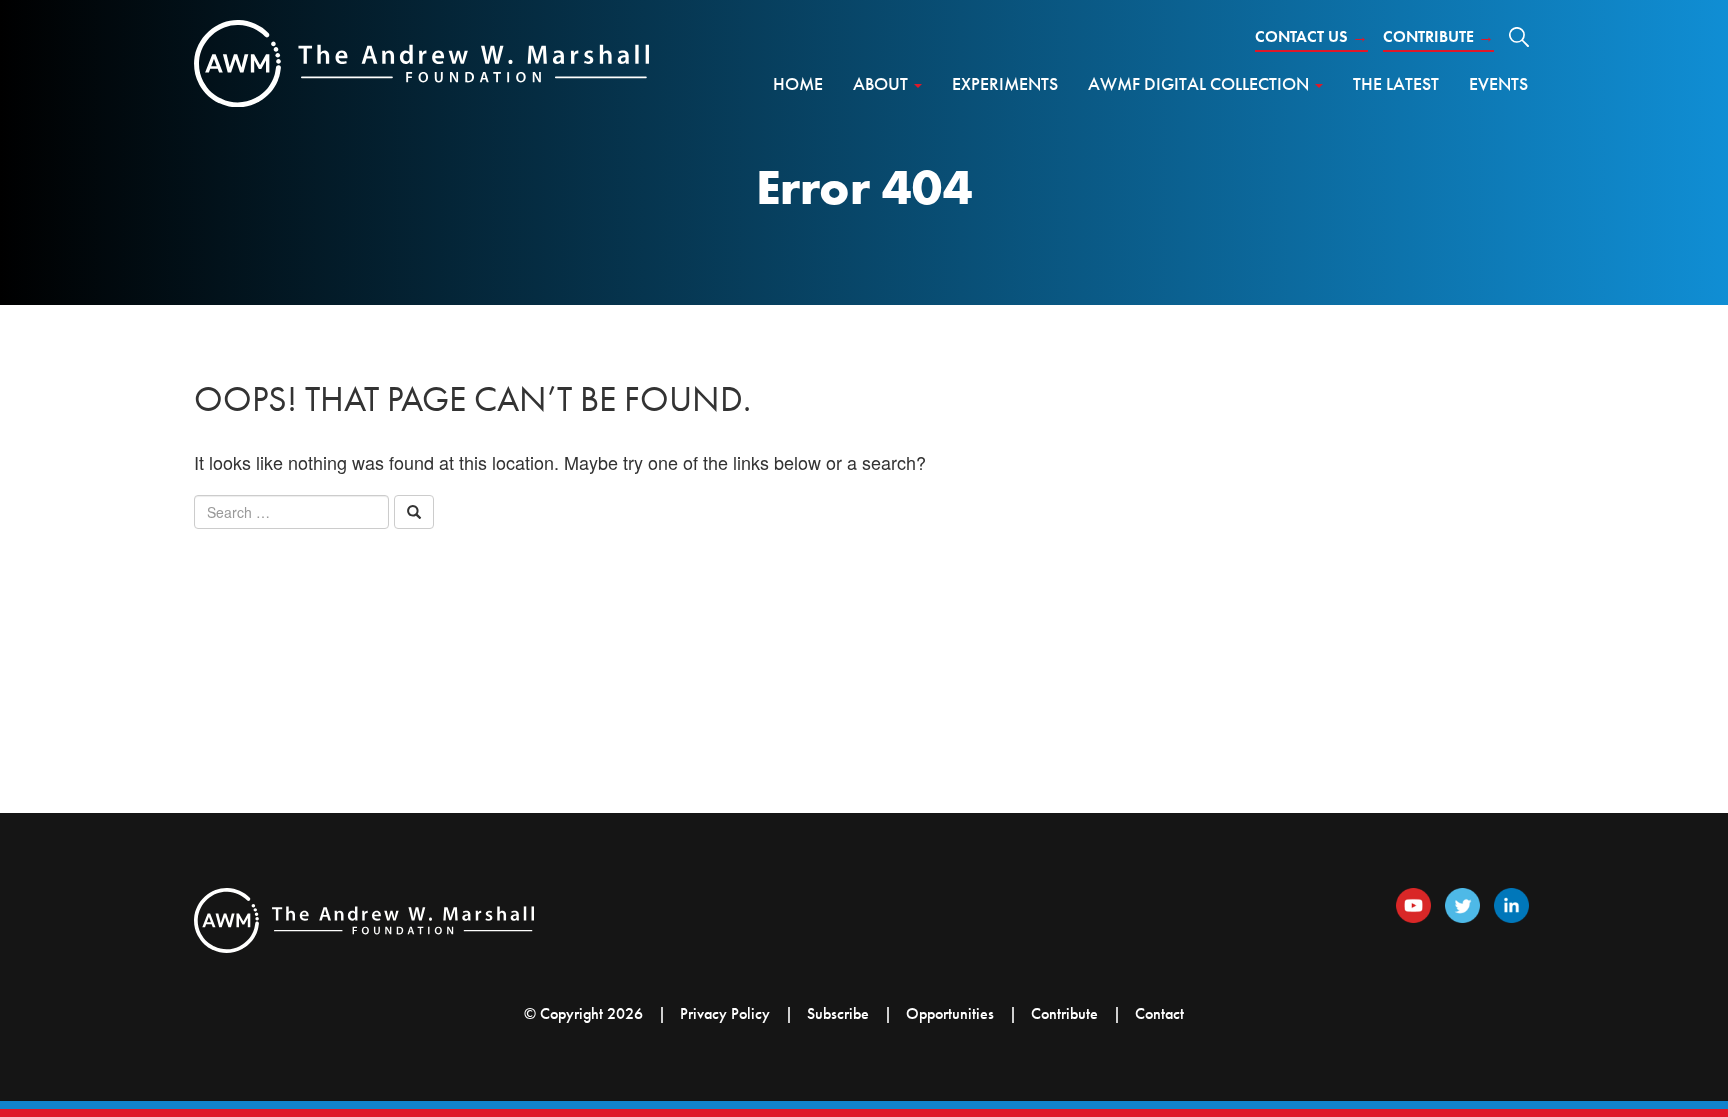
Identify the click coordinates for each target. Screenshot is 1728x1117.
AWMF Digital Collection (1200, 83)
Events (1498, 83)
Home (798, 83)
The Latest (1396, 83)
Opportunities (950, 1013)
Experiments (1005, 83)
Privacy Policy (725, 1013)
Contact (1159, 1013)
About (882, 83)
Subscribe (838, 1013)
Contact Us (1311, 36)
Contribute (1438, 36)
